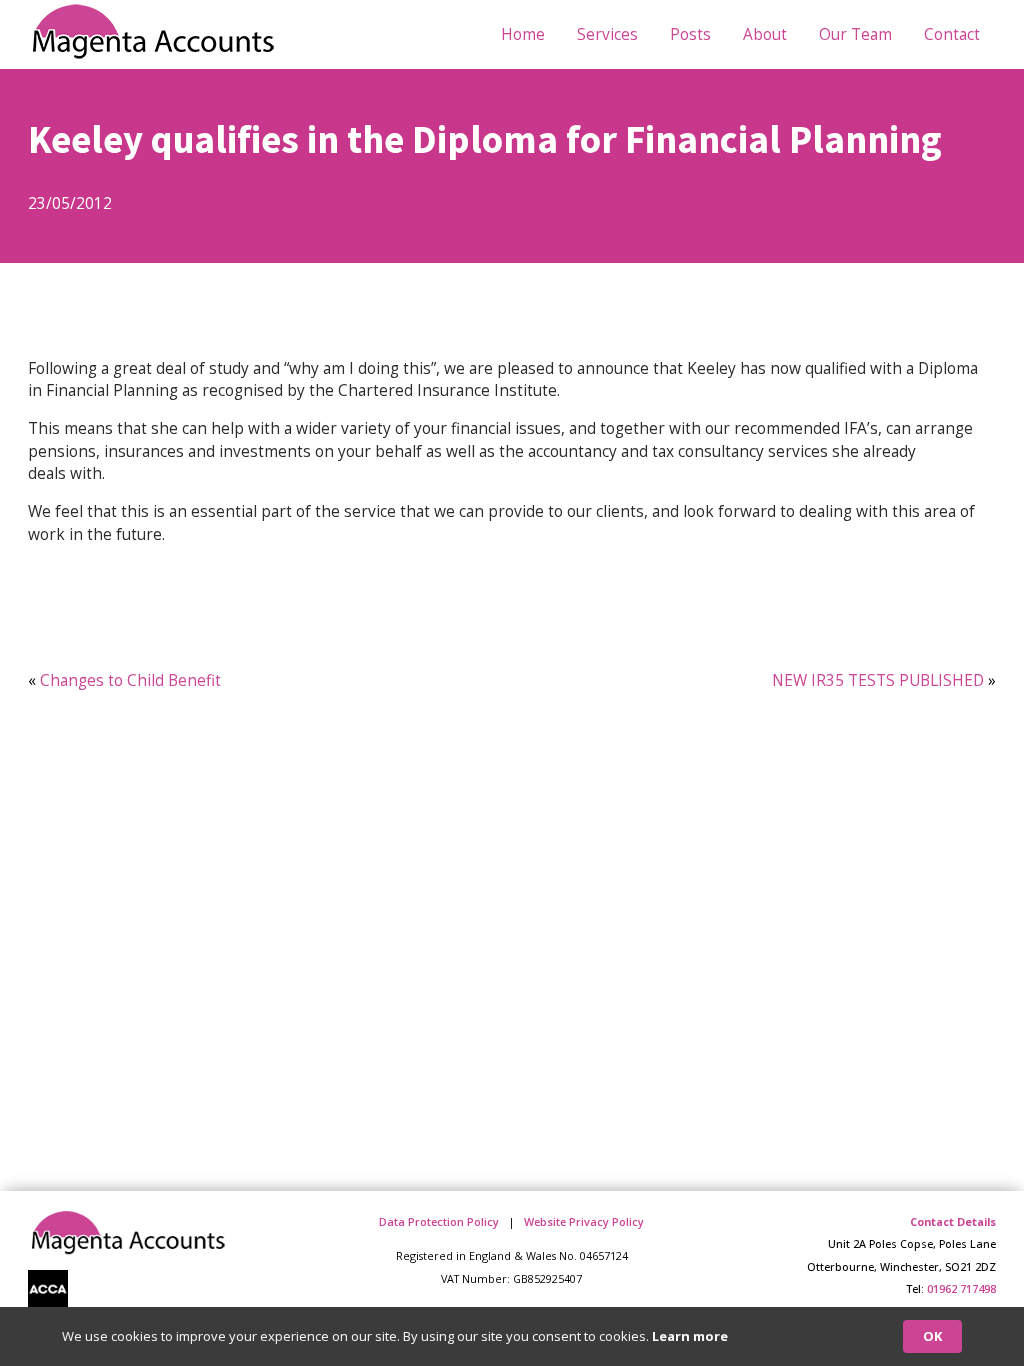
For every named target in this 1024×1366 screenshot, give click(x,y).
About (765, 34)
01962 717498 (961, 1288)
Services (607, 34)
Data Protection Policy (439, 1221)
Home (523, 34)
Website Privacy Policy (584, 1221)
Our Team (855, 34)
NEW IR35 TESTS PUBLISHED (878, 680)
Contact (952, 34)
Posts (690, 34)
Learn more (690, 1336)
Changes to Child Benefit (130, 680)
